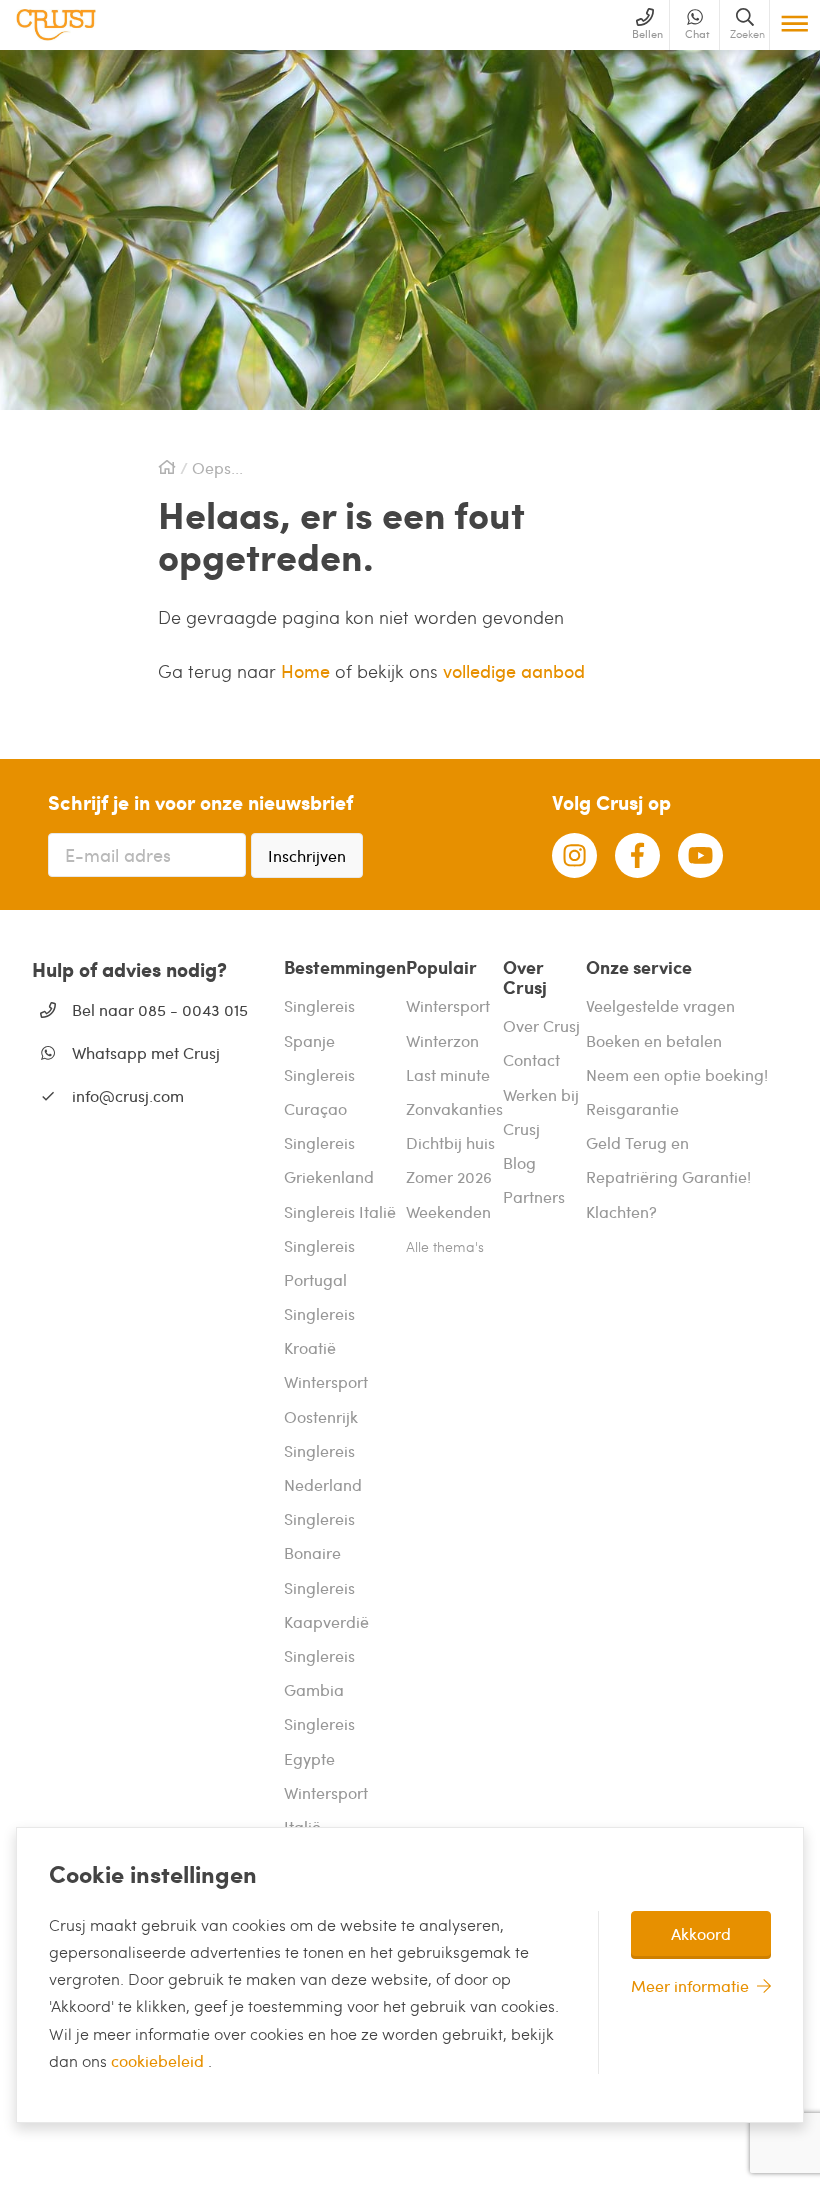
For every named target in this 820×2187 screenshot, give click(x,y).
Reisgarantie (632, 1108)
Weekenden (448, 1211)
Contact (531, 1059)
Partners (534, 1196)
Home (308, 670)
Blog (519, 1162)
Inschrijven (307, 855)
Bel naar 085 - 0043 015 (160, 1009)
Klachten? (621, 1211)
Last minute (448, 1074)
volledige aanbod (514, 670)
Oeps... (217, 468)
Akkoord (701, 1933)
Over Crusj (541, 1025)
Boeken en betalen (654, 1040)
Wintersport (448, 1005)
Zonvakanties (454, 1108)
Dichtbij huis (450, 1142)
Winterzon (442, 1040)
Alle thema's (445, 1246)
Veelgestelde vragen (660, 1005)
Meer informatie (690, 1985)
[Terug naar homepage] (56, 25)
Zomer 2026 (449, 1176)
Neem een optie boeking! (677, 1074)
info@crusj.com (128, 1095)
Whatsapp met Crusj (146, 1052)
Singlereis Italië (340, 1211)
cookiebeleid (159, 2060)
